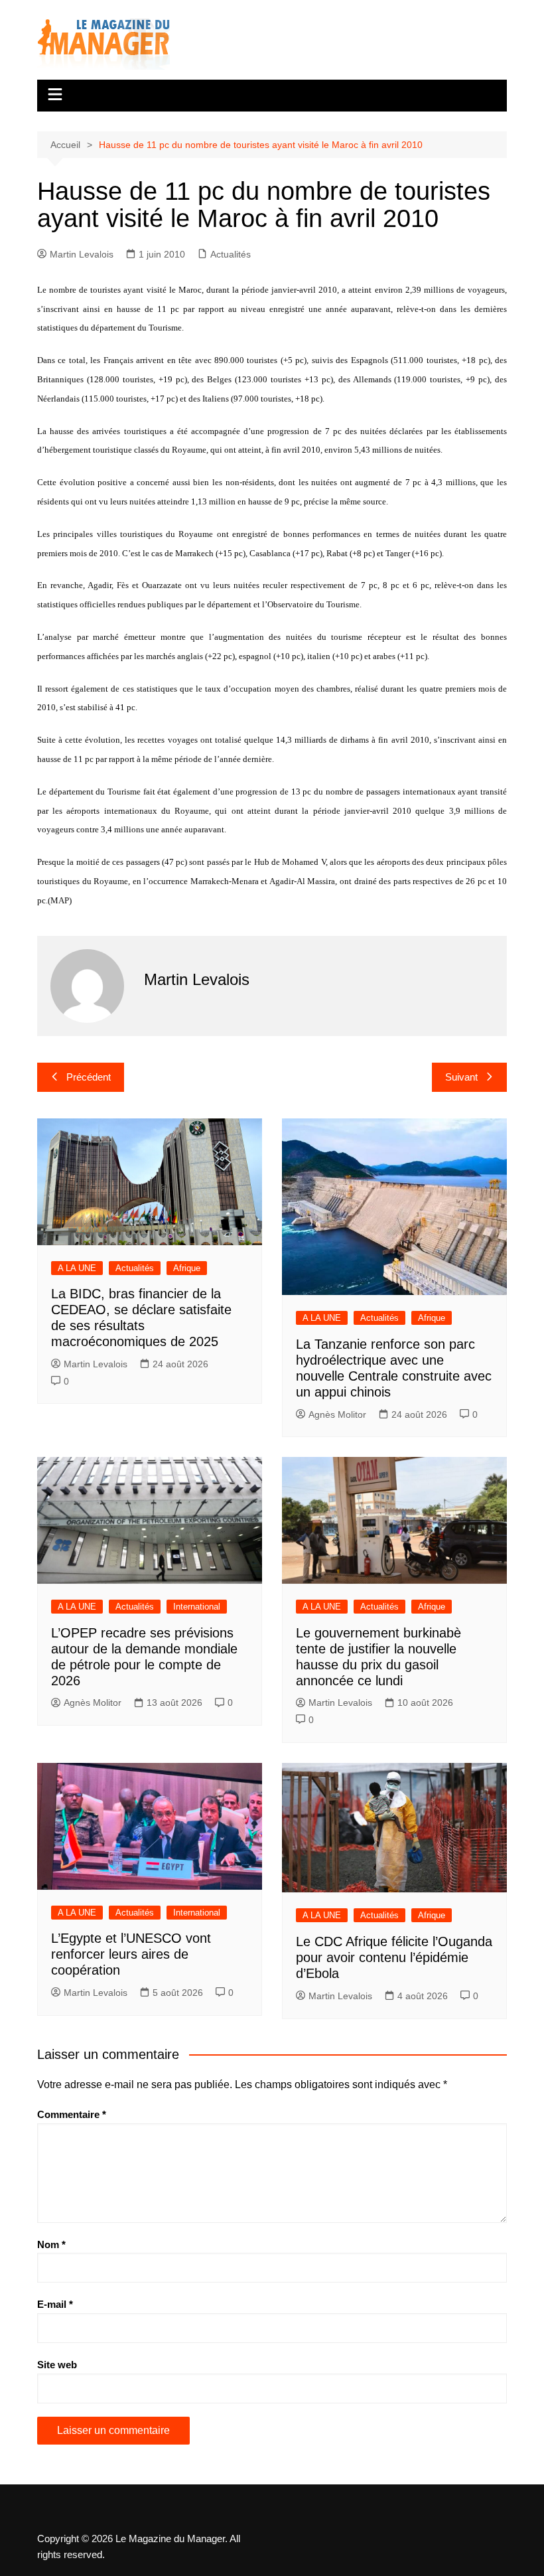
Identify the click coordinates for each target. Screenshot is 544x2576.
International (197, 1607)
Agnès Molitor (337, 1414)
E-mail (55, 2304)
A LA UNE (77, 1268)
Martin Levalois (82, 254)
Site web (57, 2365)
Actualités (231, 254)
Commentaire (72, 2114)
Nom (51, 2244)
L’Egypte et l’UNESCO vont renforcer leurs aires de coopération (131, 1954)
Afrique (187, 1268)
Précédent (89, 1077)
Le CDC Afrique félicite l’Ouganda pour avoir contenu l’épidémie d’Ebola (394, 1957)
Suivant (461, 1077)
